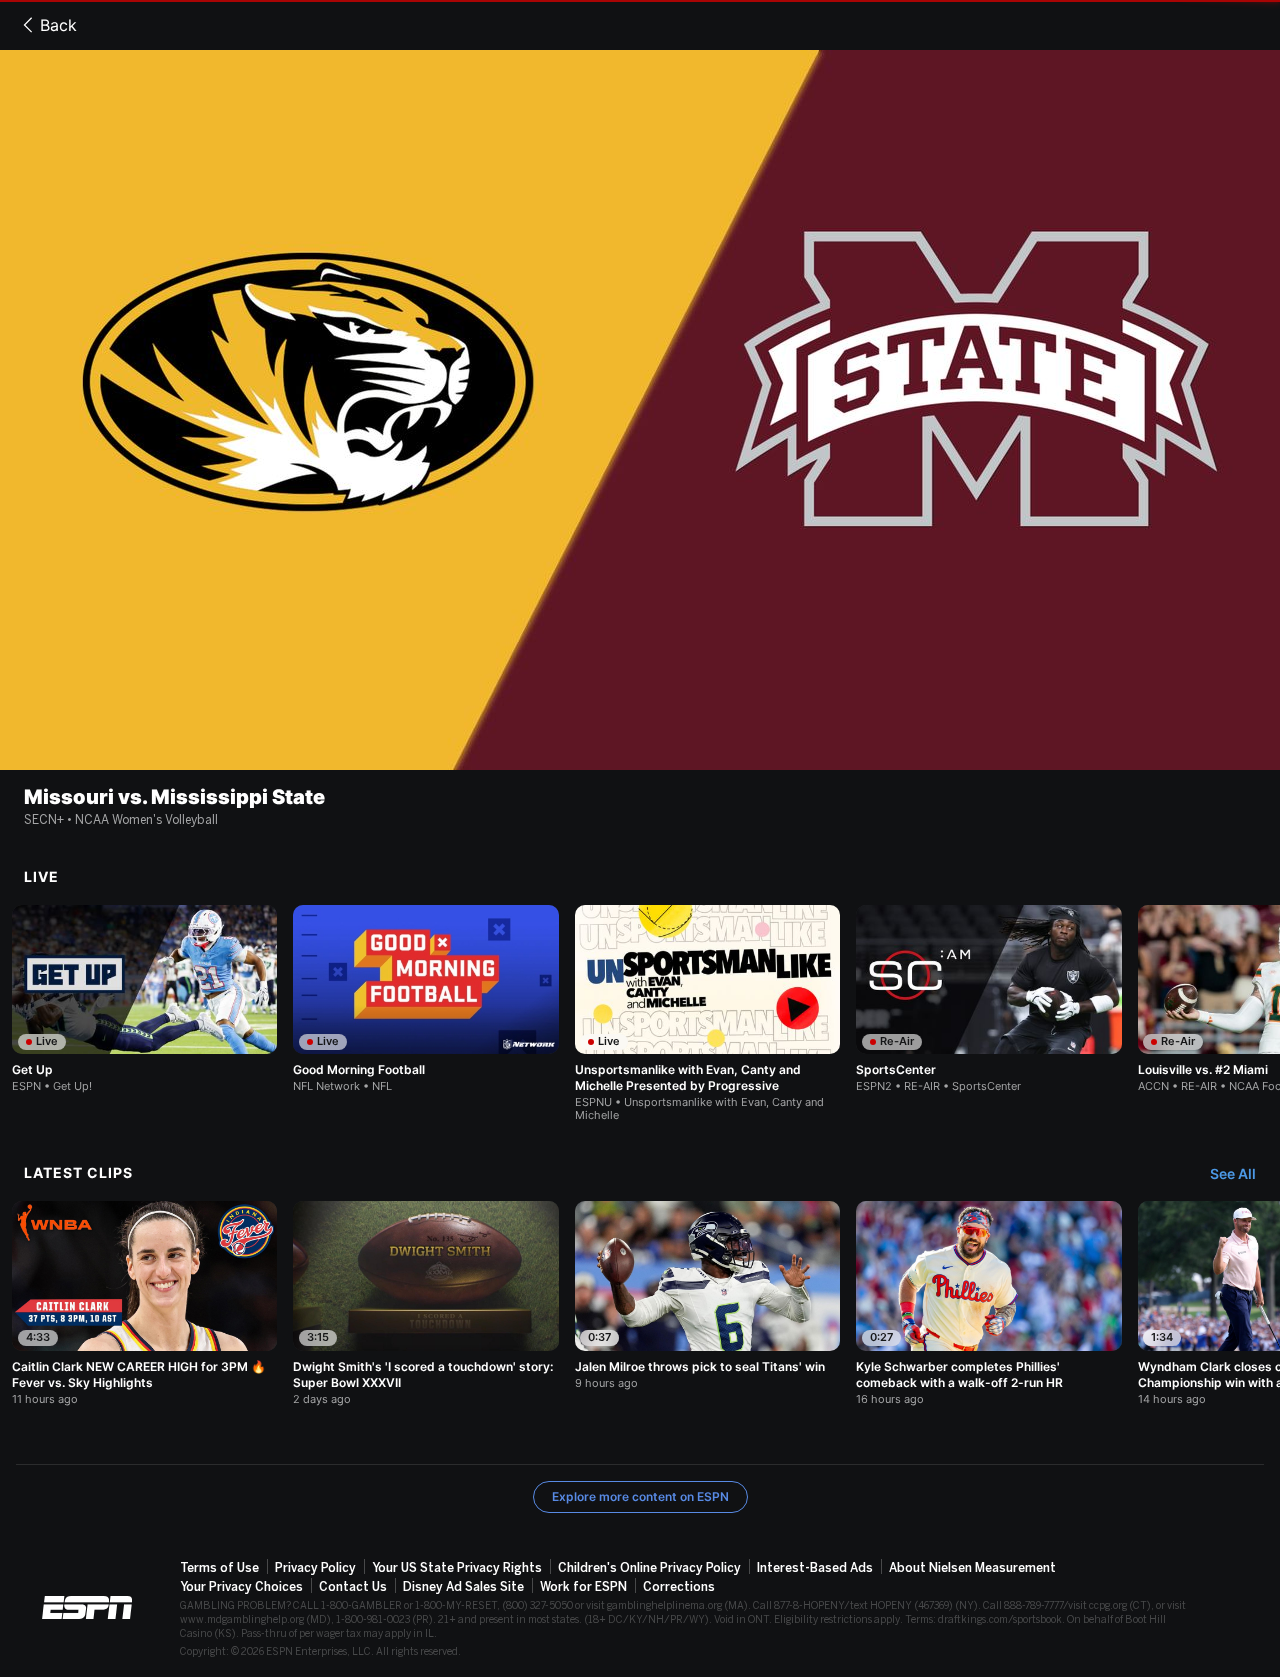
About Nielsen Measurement (972, 1568)
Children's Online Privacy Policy (649, 1568)
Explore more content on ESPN (640, 1496)
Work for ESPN (583, 1587)
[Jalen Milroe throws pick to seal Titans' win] (707, 1295)
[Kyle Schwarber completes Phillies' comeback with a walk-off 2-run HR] (988, 1303)
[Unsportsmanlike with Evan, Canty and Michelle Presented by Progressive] (707, 1013)
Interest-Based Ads (815, 1568)
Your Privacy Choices (241, 1587)
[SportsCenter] (988, 999)
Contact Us (353, 1587)
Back (58, 25)
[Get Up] (144, 999)
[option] (144, 999)
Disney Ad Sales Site (463, 1587)
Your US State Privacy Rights (457, 1568)
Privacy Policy (315, 1568)
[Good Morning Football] (425, 999)
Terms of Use (219, 1568)
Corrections (679, 1587)
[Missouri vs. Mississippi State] (640, 410)
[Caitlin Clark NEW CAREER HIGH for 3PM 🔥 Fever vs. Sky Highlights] (144, 1303)
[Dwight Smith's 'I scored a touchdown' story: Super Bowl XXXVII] (425, 1303)
